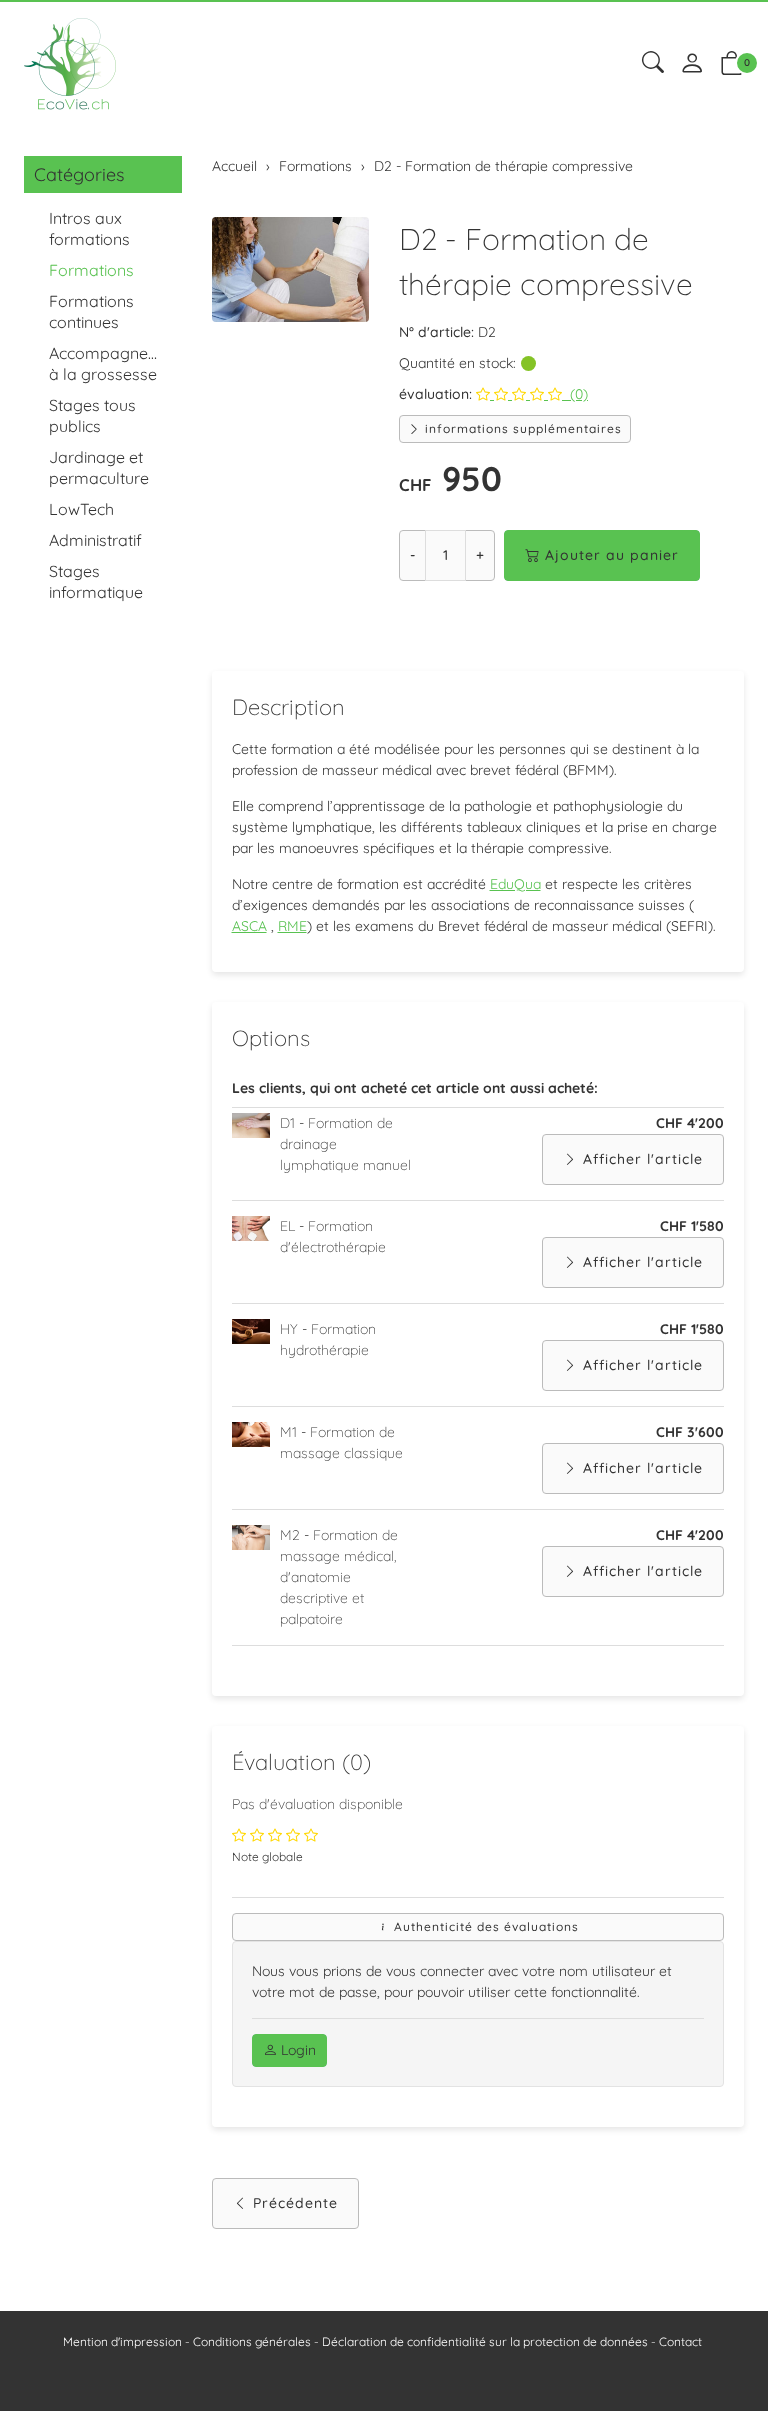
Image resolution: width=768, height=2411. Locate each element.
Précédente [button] (295, 2203)
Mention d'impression (122, 2341)
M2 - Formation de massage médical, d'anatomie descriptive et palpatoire (339, 1577)
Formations (91, 270)
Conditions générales (252, 2341)
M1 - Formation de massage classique (341, 1442)
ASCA (249, 926)
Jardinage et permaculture (99, 467)
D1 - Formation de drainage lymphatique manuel (345, 1144)
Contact (680, 2341)
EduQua (515, 884)
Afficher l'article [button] (643, 1159)
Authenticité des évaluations (484, 1926)
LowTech (81, 509)
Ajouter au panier (612, 555)
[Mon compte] (692, 64)
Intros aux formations (89, 228)
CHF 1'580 (692, 1226)
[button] (653, 63)
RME (292, 926)
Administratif (95, 540)
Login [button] (296, 2050)
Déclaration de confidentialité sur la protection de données (485, 2341)
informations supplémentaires (521, 428)
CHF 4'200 (690, 1123)
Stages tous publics (92, 415)
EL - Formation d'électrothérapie (333, 1236)
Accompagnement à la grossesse (110, 363)
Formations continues (91, 311)
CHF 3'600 (690, 1432)
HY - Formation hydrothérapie (328, 1339)
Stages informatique (96, 581)
